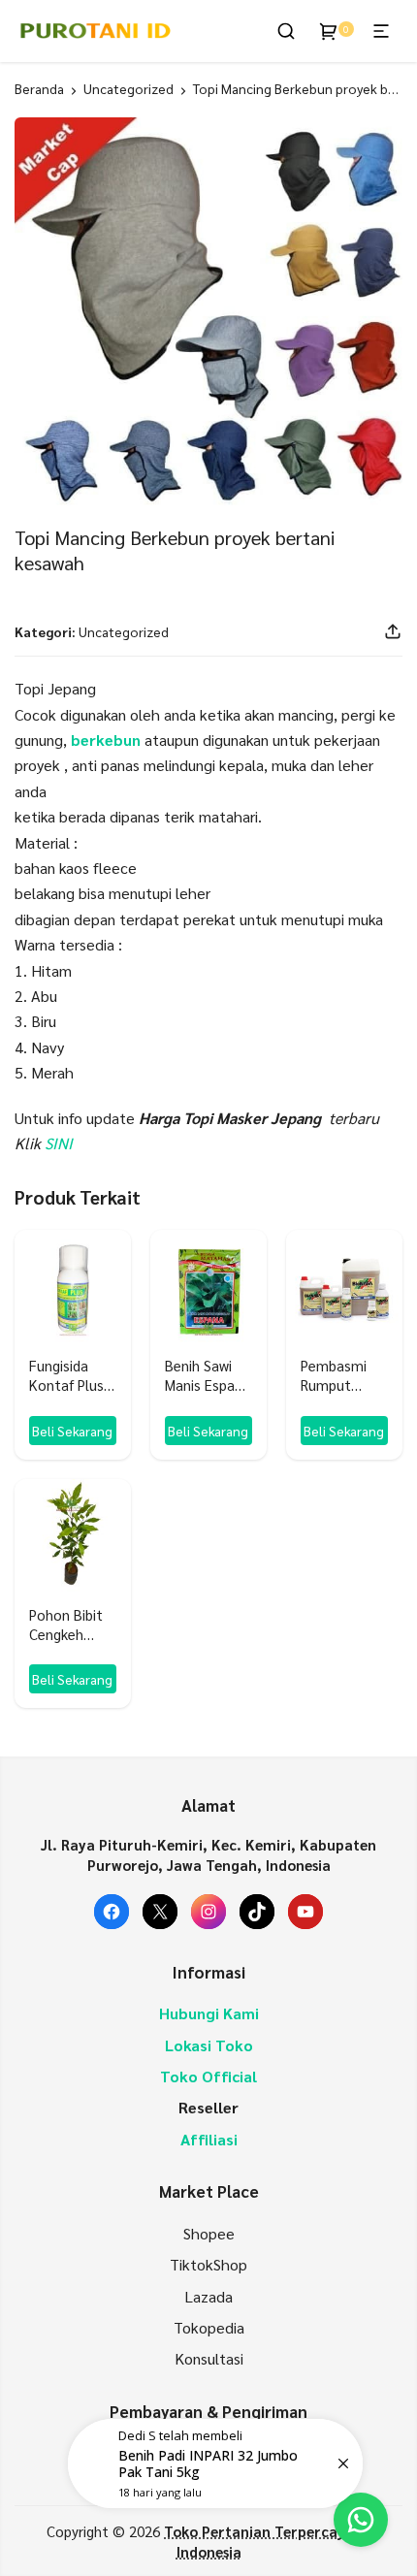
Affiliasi (209, 2139)
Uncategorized (128, 88)
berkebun (106, 740)
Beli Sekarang (72, 1431)
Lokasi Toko (209, 2045)
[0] (329, 31)
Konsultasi (209, 2358)
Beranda (39, 88)
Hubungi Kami (209, 2013)
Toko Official (208, 2076)
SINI (59, 1143)
